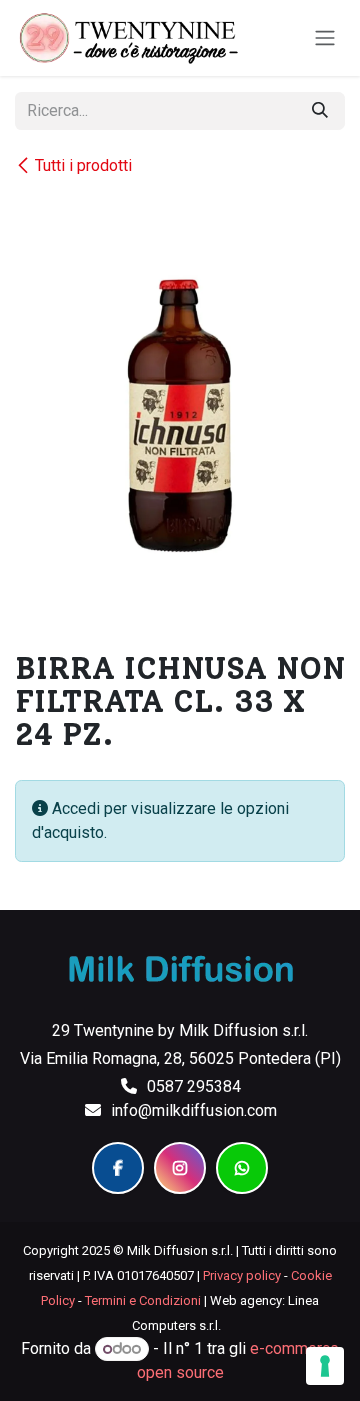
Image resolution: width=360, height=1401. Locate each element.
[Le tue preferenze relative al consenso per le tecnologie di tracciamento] (325, 1366)
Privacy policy (242, 1275)
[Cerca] (320, 111)
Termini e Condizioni (143, 1300)
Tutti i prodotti (83, 165)
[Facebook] (118, 1168)
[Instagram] (180, 1168)
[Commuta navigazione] (325, 38)
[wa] (242, 1168)
